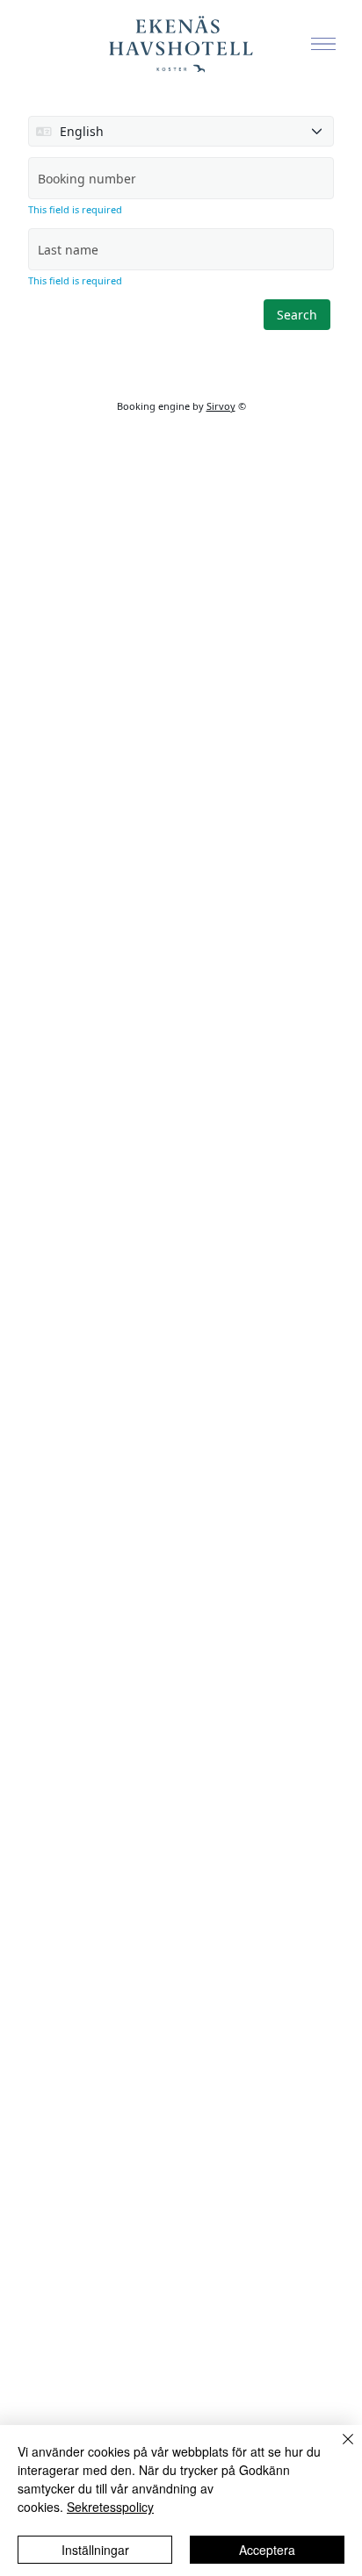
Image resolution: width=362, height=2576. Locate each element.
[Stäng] (337, 2450)
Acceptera (267, 2550)
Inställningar (95, 2550)
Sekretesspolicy (110, 2507)
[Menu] (323, 44)
